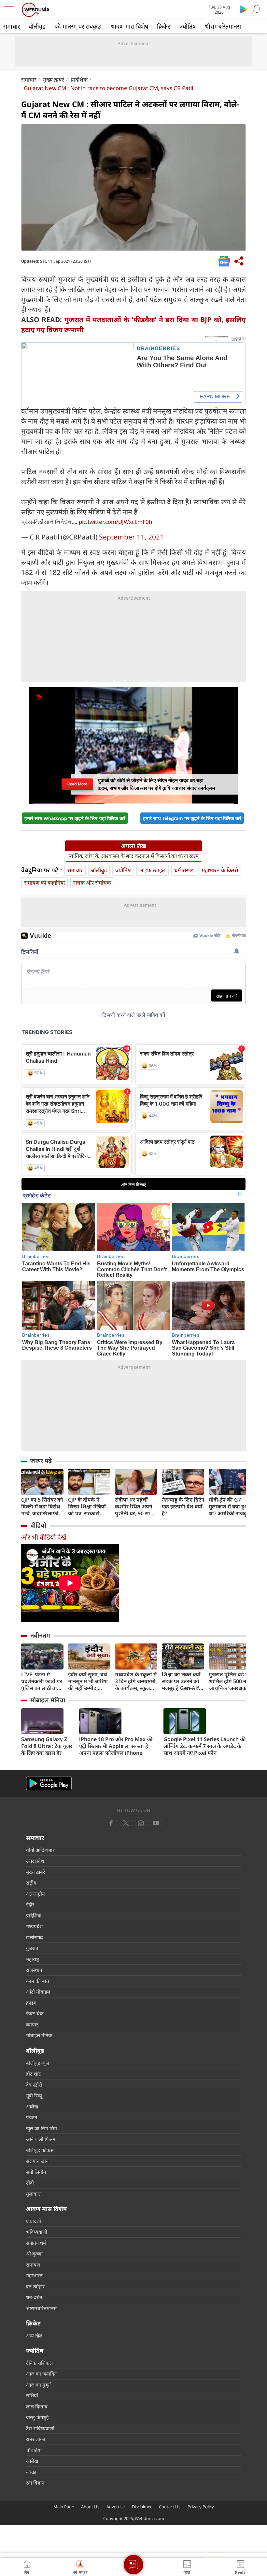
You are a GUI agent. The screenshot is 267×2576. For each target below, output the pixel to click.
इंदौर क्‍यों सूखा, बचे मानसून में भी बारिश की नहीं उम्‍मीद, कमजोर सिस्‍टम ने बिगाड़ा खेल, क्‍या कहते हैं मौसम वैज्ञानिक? (88, 1681)
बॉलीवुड (37, 26)
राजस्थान (34, 1970)
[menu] (10, 10)
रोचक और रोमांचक (92, 883)
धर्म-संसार (184, 870)
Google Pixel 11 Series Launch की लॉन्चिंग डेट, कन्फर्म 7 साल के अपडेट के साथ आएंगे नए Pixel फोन (205, 1746)
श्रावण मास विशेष (129, 26)
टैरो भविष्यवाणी (40, 2428)
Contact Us (170, 2507)
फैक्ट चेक (35, 2013)
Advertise (116, 2507)
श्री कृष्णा (34, 2254)
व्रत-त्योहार (35, 2286)
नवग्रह (31, 2472)
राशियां (32, 2395)
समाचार (12, 26)
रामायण (33, 2265)
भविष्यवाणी (37, 2232)
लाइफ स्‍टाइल (153, 870)
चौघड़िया (34, 2450)
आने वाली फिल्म (41, 2139)
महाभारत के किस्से (220, 870)
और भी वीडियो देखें (44, 1537)
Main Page (64, 2507)
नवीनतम (40, 1635)
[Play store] (244, 9)
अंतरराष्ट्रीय (35, 1894)
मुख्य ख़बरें (54, 80)
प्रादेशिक (79, 80)
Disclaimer (142, 2507)
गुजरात (32, 1948)
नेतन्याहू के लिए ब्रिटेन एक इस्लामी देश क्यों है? (183, 1507)
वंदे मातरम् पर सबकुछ (78, 26)
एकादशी (34, 2221)
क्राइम (31, 2003)
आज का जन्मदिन (41, 2374)
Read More (77, 786)
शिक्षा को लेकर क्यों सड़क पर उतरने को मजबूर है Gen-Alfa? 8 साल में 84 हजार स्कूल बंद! (183, 1681)
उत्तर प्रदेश (35, 1861)
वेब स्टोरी (34, 2085)
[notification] (257, 9)
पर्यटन (32, 2117)
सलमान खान (37, 2161)
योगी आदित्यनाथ (41, 1850)
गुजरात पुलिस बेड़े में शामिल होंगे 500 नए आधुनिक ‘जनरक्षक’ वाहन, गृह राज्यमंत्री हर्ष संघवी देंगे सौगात (229, 1681)
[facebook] (111, 1823)
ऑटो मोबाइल (38, 1992)
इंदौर (30, 1904)
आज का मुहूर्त (38, 2385)
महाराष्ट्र (33, 1959)
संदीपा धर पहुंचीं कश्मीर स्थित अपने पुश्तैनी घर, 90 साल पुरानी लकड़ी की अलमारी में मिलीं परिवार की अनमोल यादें (134, 1507)
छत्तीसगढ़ (34, 1937)
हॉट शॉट (34, 2074)
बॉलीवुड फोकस (40, 2150)
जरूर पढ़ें (41, 1461)
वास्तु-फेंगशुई (37, 2417)
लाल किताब (37, 2406)
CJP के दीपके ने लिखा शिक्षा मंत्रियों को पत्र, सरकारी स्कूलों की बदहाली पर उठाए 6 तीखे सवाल (87, 1507)
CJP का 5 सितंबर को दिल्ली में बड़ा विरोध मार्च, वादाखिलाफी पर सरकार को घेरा (42, 1507)
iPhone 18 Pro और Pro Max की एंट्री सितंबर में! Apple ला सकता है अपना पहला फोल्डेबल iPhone (116, 1746)
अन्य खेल (34, 2336)
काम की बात (38, 1981)
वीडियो (38, 1525)
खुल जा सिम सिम (42, 2128)
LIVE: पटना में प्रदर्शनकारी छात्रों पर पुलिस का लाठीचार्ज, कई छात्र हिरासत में (42, 1681)
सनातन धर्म (36, 2243)
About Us (90, 2507)
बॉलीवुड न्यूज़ (38, 2063)
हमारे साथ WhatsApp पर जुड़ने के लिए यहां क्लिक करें (75, 818)
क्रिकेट (164, 26)
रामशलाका (36, 2439)
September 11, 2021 (131, 537)
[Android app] (49, 1784)
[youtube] (141, 1823)
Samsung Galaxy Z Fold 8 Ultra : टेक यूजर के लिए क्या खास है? (47, 1746)
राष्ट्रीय (31, 1883)
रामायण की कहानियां (44, 883)
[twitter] (126, 1823)
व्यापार (32, 2024)
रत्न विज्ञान (35, 2483)
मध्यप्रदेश (34, 1926)
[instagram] (156, 1823)
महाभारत (34, 2275)
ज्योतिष (188, 26)
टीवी (30, 2183)
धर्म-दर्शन (34, 2297)
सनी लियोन (36, 2172)
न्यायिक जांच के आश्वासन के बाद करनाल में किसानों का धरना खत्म (133, 856)
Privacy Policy (201, 2507)
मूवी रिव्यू (34, 2095)
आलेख (32, 2106)
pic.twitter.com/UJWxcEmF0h (116, 522)
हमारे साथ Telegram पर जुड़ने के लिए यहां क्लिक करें (192, 818)
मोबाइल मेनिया (48, 1700)
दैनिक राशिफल (39, 2363)
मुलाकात (34, 2194)
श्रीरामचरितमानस (223, 26)
